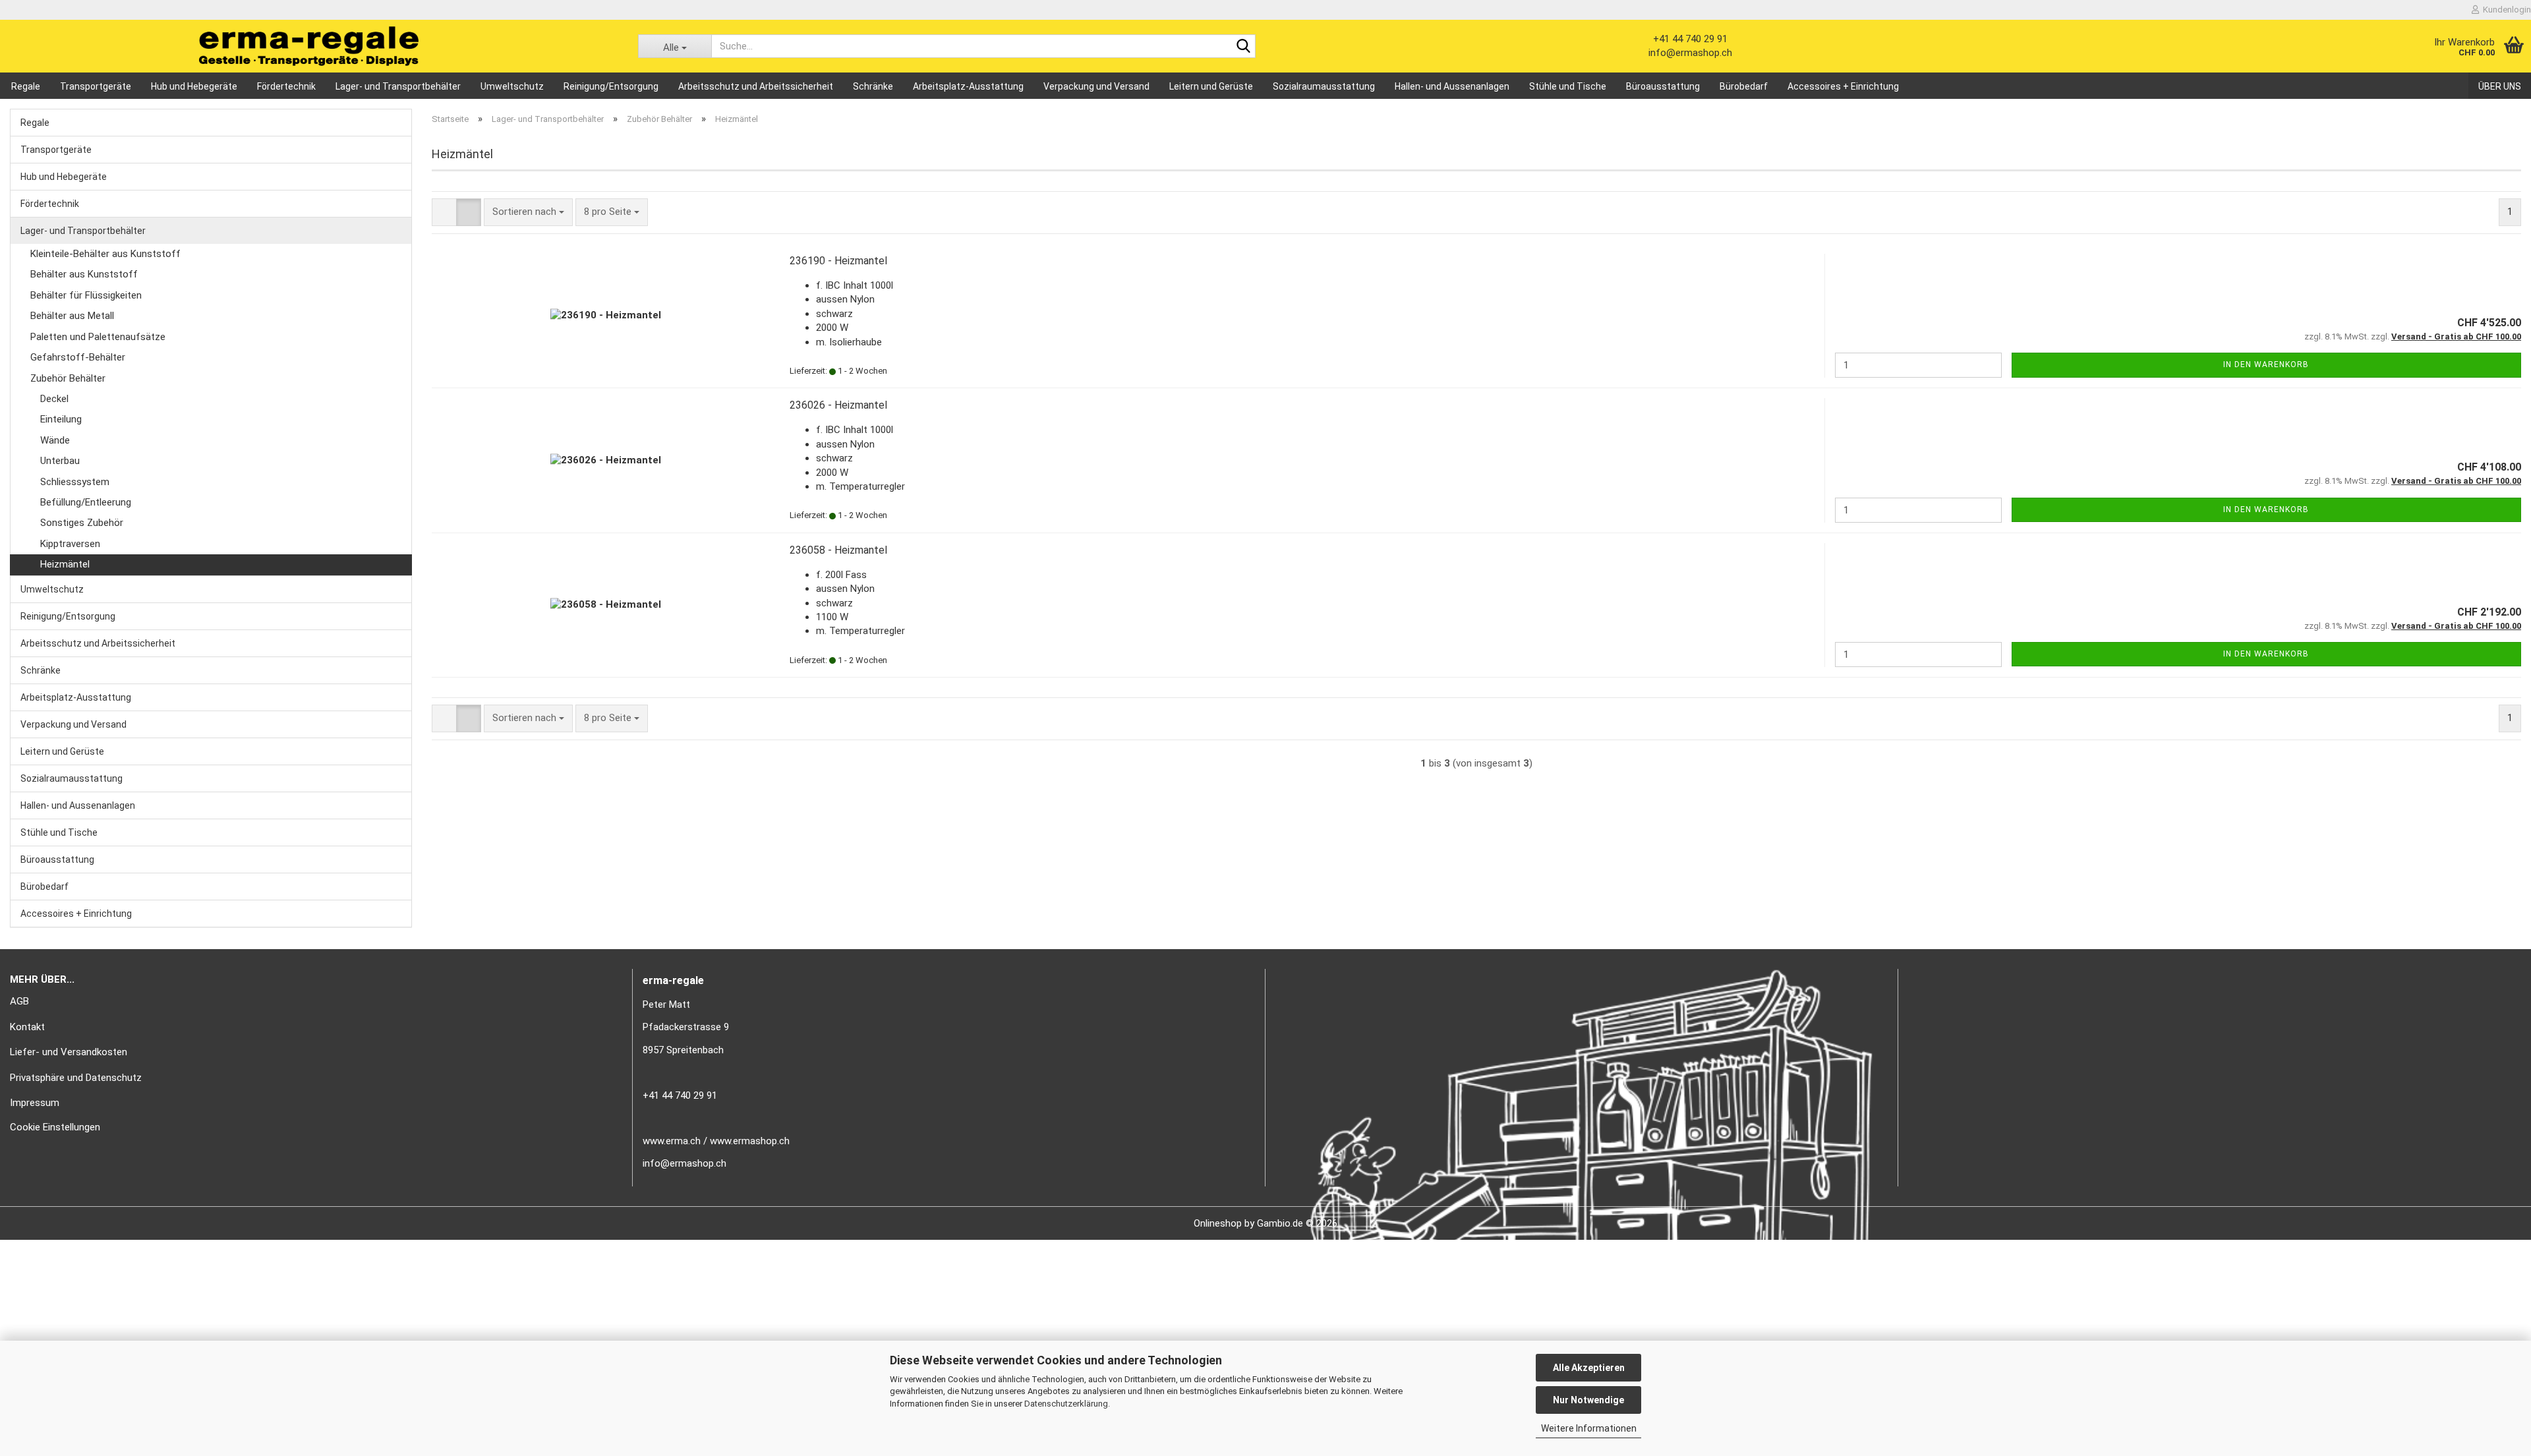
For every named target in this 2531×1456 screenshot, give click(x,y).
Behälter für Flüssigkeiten (86, 295)
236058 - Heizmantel (838, 550)
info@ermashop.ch (1690, 53)
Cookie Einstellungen (55, 1127)
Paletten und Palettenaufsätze (98, 337)
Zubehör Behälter (68, 378)
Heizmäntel (65, 564)
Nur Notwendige (1588, 1400)
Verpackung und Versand (1096, 86)
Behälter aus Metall (72, 316)
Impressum (35, 1103)
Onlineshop (1218, 1223)
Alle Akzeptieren (1589, 1368)
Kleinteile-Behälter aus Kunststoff (105, 254)
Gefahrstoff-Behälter (78, 357)
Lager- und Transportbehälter (398, 86)
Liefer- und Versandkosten (69, 1052)
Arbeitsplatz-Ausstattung (968, 86)
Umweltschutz (512, 86)
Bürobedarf (1744, 86)
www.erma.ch (672, 1141)
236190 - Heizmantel (838, 261)
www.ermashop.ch (750, 1141)
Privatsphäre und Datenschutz (76, 1078)
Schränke (873, 86)
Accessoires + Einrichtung (1843, 86)
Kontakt (27, 1027)
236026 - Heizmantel (838, 405)
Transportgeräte (96, 86)
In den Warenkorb (2266, 364)
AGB (19, 1001)
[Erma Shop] (309, 46)
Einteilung (61, 419)
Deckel (54, 399)
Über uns (2500, 86)
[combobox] (528, 212)
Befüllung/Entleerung (86, 502)
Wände (55, 440)
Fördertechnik (286, 86)
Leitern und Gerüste (1211, 86)
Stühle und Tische (1568, 86)
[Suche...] (1243, 47)
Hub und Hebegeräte (194, 86)
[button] (444, 212)
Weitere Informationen (1589, 1428)
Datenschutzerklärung (1066, 1404)
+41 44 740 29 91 (1690, 39)
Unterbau (60, 461)
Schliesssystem (75, 482)
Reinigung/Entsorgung (611, 86)
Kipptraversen (70, 544)
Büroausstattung (1663, 86)
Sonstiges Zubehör (82, 523)
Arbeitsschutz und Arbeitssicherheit (756, 86)
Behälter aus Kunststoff (84, 274)
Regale (26, 86)
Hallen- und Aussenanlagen (1452, 86)
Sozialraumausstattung (1324, 86)
